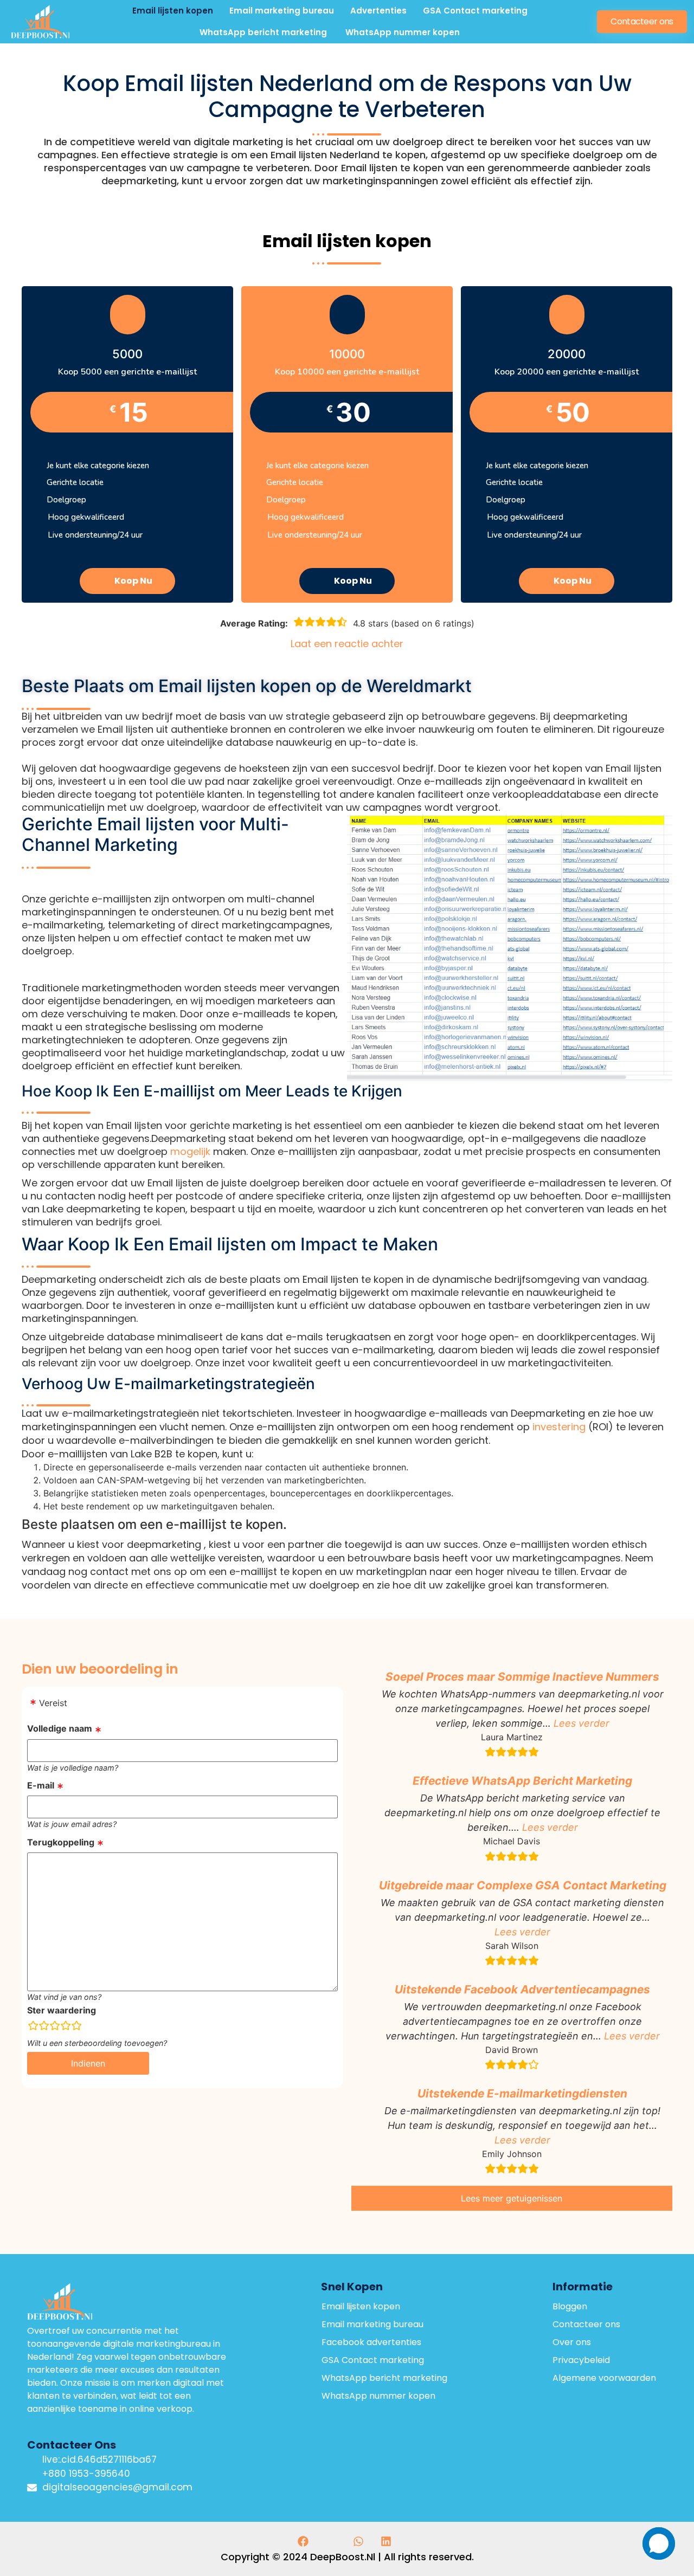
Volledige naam (60, 1728)
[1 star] (33, 2026)
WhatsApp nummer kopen (403, 32)
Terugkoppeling (61, 1842)
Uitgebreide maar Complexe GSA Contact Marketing (523, 1885)
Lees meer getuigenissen (512, 2198)
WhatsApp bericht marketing (264, 32)
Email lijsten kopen (173, 11)
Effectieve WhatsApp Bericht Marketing (522, 1781)
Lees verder (581, 1723)
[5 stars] (76, 2026)
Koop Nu (133, 581)
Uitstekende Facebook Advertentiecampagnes (522, 1989)
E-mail (41, 1785)
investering (559, 1427)
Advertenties (378, 11)
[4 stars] (66, 2026)
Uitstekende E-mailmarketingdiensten (522, 2093)
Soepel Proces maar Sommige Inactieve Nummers (522, 1677)
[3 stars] (55, 2026)
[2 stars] (44, 2026)
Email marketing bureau (282, 11)
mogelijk (192, 1151)
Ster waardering (62, 2010)
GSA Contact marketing (475, 11)
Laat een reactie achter (347, 644)
